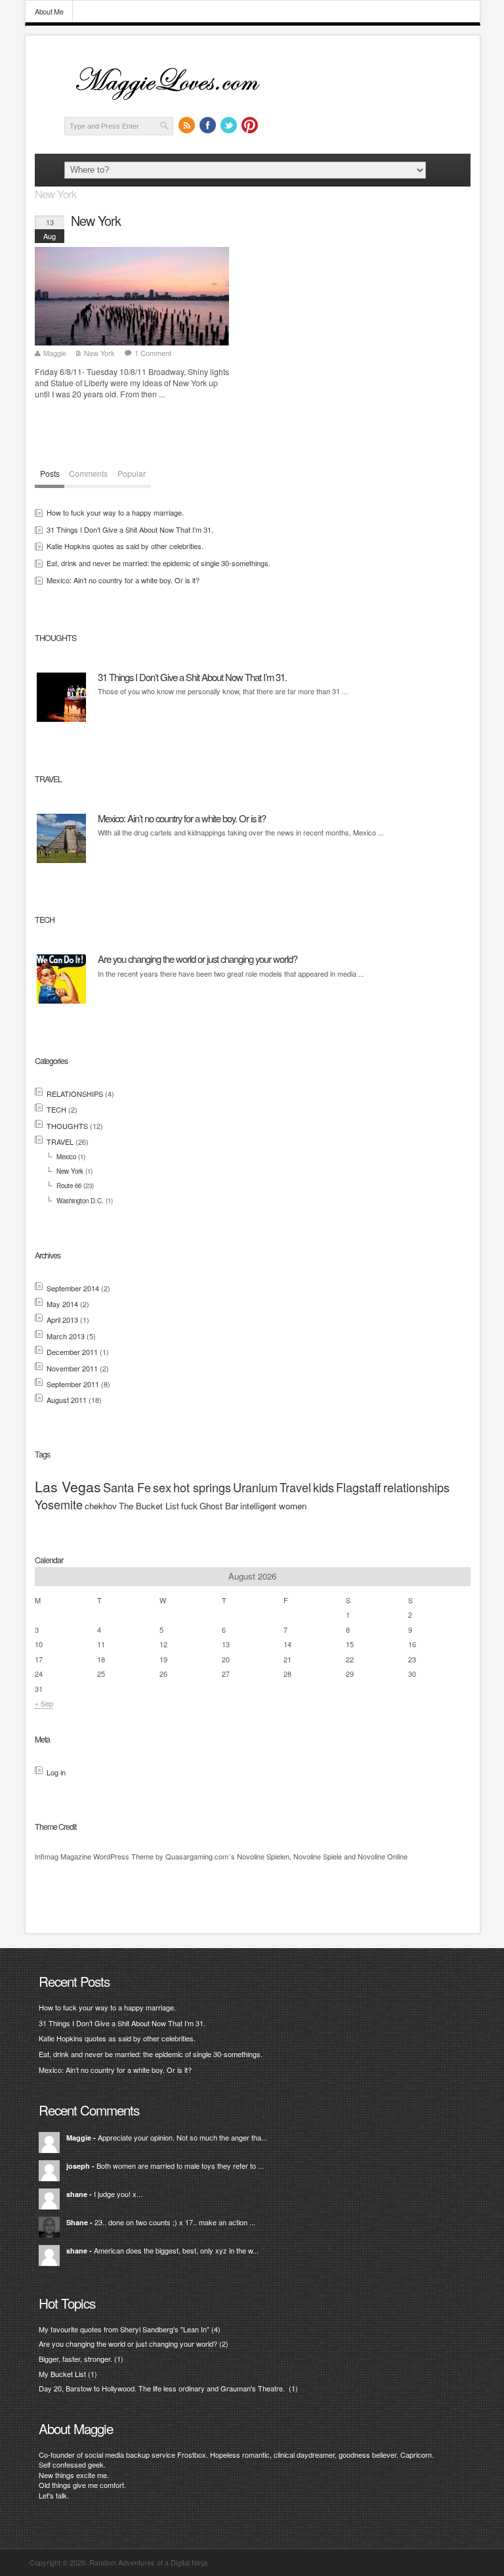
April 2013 (62, 1320)
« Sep (44, 1703)
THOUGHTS (67, 1126)
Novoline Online (383, 1856)
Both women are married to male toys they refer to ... (180, 2165)
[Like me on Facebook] (208, 125)
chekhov (101, 1506)
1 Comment (153, 353)
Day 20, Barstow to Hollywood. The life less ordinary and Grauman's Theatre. (163, 2388)
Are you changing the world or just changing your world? (198, 959)
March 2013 (66, 1336)
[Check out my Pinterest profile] (250, 125)
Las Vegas (68, 1486)
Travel (295, 1487)
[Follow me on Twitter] (229, 125)
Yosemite (59, 1504)
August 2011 (67, 1400)
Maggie (55, 353)
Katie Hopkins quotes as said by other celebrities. (125, 546)
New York (96, 221)
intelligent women (273, 1506)
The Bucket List (149, 1506)
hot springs (202, 1487)
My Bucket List (62, 2374)
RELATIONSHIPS (75, 1094)
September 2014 (73, 1288)
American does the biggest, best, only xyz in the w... (176, 2250)
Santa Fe (127, 1487)
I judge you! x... (118, 2194)
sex (162, 1487)
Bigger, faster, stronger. (75, 2359)
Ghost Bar (219, 1506)
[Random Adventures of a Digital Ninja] (176, 102)
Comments (88, 474)
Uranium (255, 1487)
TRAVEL (60, 1142)
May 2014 (62, 1304)
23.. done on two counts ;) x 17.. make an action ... (175, 2222)
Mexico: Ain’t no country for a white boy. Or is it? (123, 580)
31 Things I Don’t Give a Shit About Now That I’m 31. (130, 529)
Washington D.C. (80, 1201)
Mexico (66, 1157)
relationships (416, 1487)
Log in (56, 1772)
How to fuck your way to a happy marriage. (115, 512)
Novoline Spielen (263, 1856)
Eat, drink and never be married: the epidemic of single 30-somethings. (158, 563)
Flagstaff (359, 1487)
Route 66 (69, 1186)
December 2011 (72, 1352)
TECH (56, 1109)
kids (324, 1487)
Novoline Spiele (318, 1856)
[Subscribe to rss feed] (187, 125)
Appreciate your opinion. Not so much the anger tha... (182, 2137)
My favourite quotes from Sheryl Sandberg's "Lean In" (124, 2329)
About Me (49, 11)
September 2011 (73, 1384)
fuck (189, 1506)
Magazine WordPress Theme (107, 1856)
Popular (132, 474)
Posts (50, 474)
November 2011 (72, 1368)
